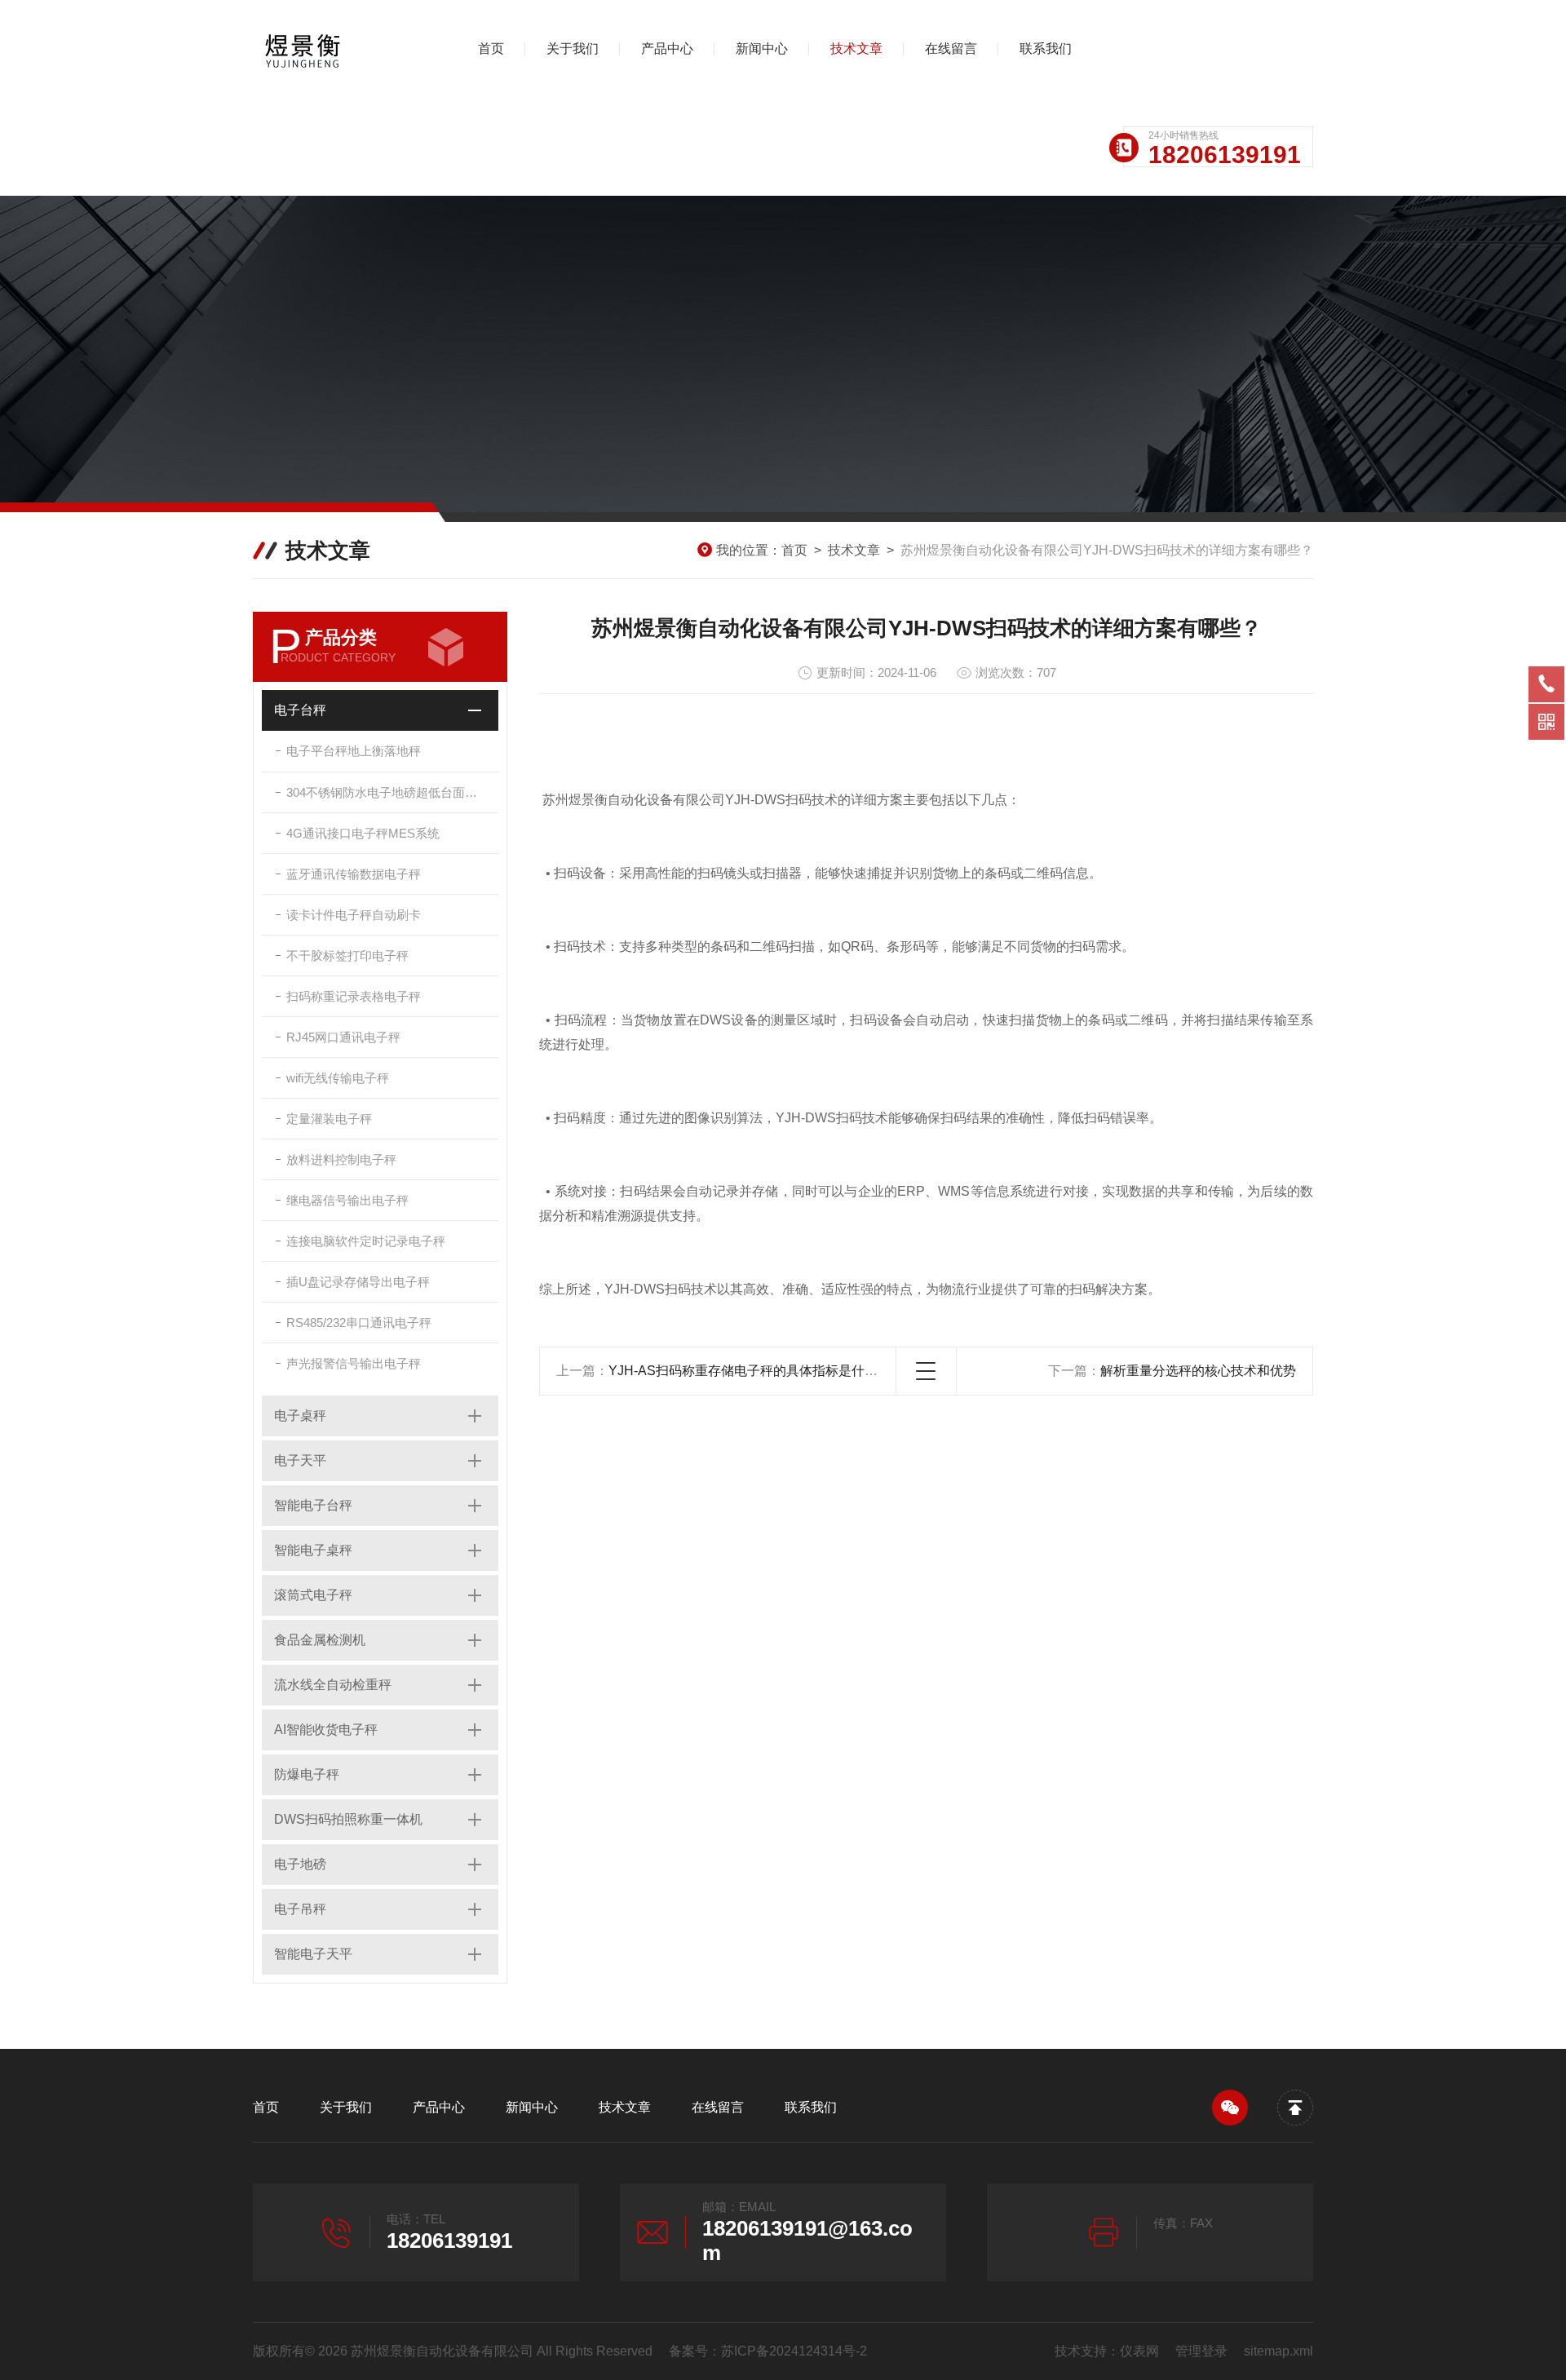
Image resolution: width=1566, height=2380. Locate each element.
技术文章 (856, 49)
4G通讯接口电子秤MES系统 (363, 833)
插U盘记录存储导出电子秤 (358, 1282)
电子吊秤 (300, 1909)
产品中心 (667, 49)
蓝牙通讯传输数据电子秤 (354, 874)
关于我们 (573, 49)
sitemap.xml (1278, 2351)
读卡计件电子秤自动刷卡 (354, 915)
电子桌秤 (300, 1416)
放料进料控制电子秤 (341, 1159)
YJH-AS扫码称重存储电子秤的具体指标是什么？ (750, 1371)
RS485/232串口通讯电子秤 (359, 1323)
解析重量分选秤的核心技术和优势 (1198, 1371)
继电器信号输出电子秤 (347, 1200)
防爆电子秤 (307, 1774)
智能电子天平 (313, 1954)
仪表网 (1139, 2351)
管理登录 (1201, 2351)
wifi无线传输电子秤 (338, 1078)
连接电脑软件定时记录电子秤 (366, 1241)
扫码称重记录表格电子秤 (354, 996)
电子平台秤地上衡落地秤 (354, 751)
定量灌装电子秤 (329, 1119)
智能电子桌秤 (313, 1550)
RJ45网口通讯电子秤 (343, 1037)
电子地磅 (300, 1864)
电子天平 (300, 1460)
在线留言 (951, 49)
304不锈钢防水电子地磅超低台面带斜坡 (392, 792)
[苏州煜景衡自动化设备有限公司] (338, 49)
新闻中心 (762, 49)
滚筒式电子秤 (313, 1595)
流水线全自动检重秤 (333, 1685)
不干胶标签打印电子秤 (347, 956)
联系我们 (1046, 49)
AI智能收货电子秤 (326, 1730)
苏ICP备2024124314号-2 (794, 2351)
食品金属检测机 (320, 1640)
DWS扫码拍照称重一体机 (348, 1819)
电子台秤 (300, 710)
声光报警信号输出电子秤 (354, 1363)
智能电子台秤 (313, 1505)
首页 (491, 49)
